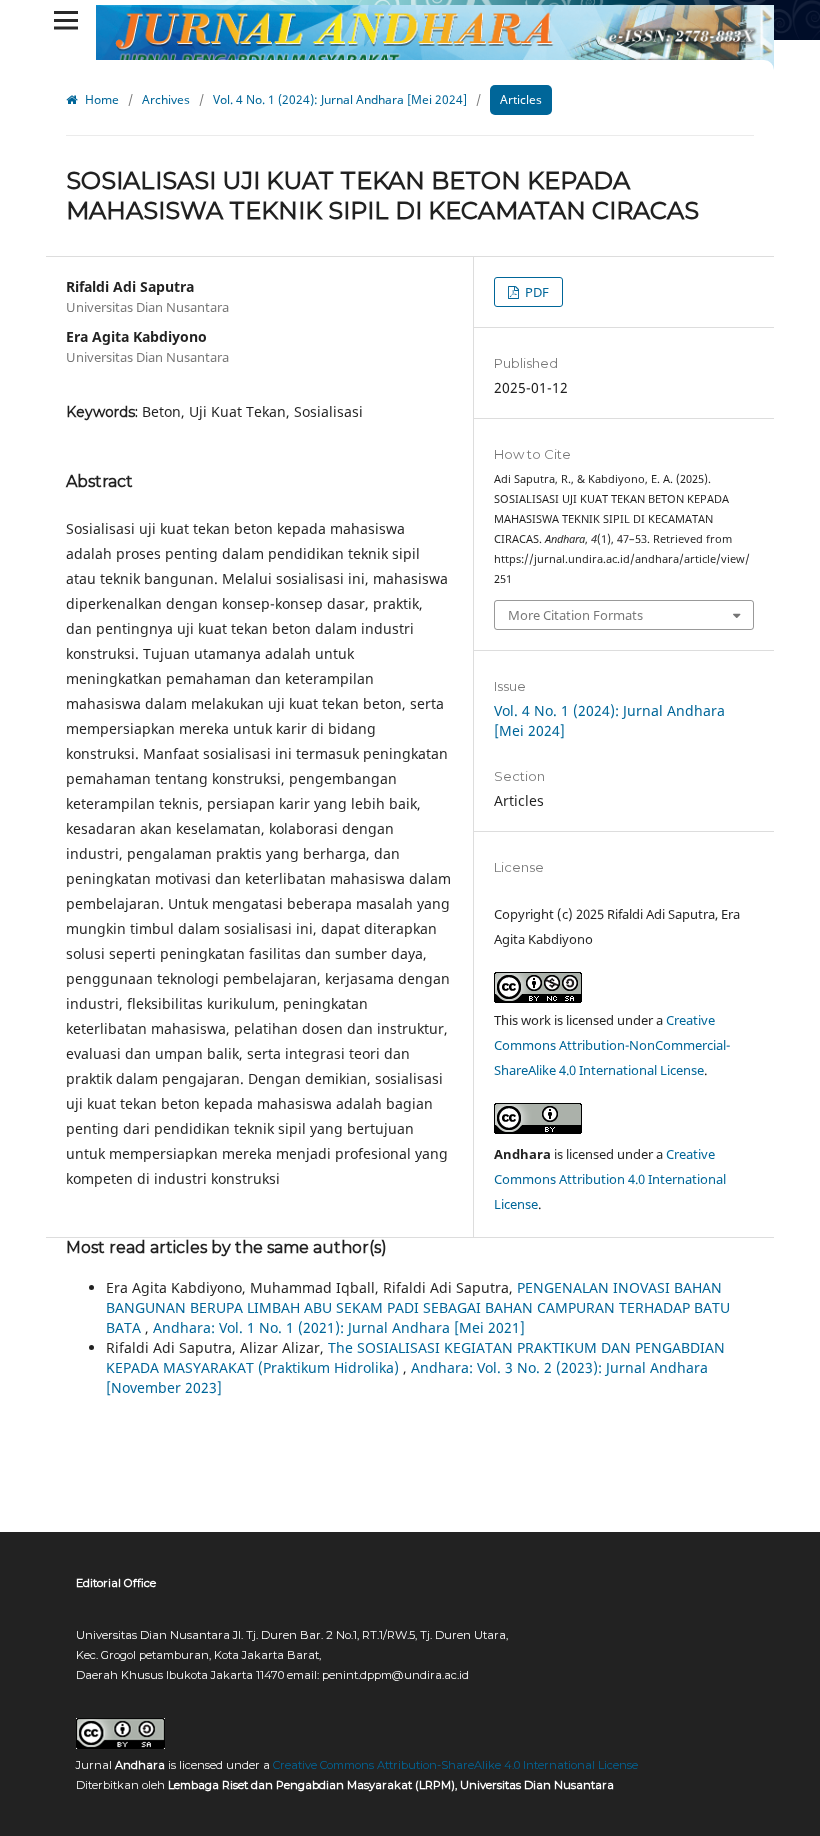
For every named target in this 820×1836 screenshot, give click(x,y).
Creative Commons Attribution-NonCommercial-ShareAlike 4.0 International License (612, 1045)
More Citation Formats (575, 615)
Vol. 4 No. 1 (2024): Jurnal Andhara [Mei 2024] (340, 99)
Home (100, 99)
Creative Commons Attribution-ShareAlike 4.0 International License (455, 1765)
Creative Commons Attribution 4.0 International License (610, 1179)
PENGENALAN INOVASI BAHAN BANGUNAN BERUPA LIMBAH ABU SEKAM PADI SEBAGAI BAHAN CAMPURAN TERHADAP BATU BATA (418, 1307)
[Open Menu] (66, 20)
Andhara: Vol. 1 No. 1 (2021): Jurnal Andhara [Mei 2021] (339, 1327)
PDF (535, 292)
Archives (166, 99)
